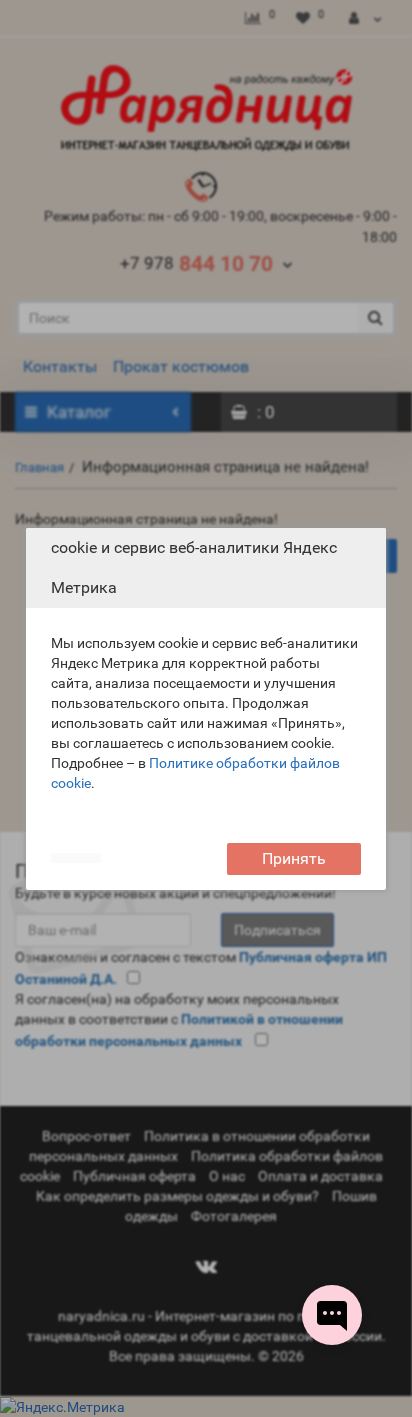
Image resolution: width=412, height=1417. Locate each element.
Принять (294, 858)
